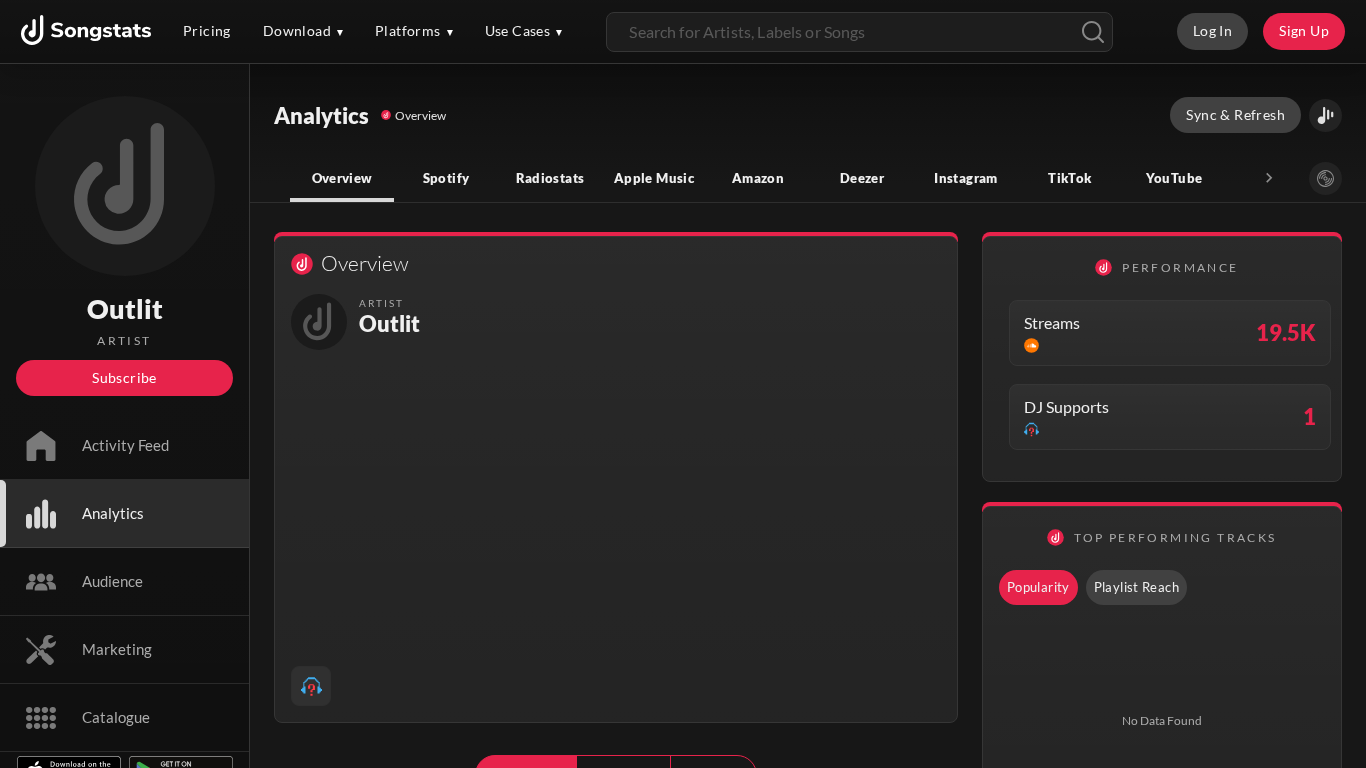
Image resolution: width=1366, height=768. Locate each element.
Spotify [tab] (446, 178)
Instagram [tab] (965, 178)
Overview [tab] (342, 178)
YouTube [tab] (1174, 178)
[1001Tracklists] (311, 686)
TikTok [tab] (1069, 178)
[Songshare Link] (1325, 115)
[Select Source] (1325, 178)
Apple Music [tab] (654, 178)
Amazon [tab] (758, 178)
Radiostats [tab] (550, 178)
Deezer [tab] (862, 178)
